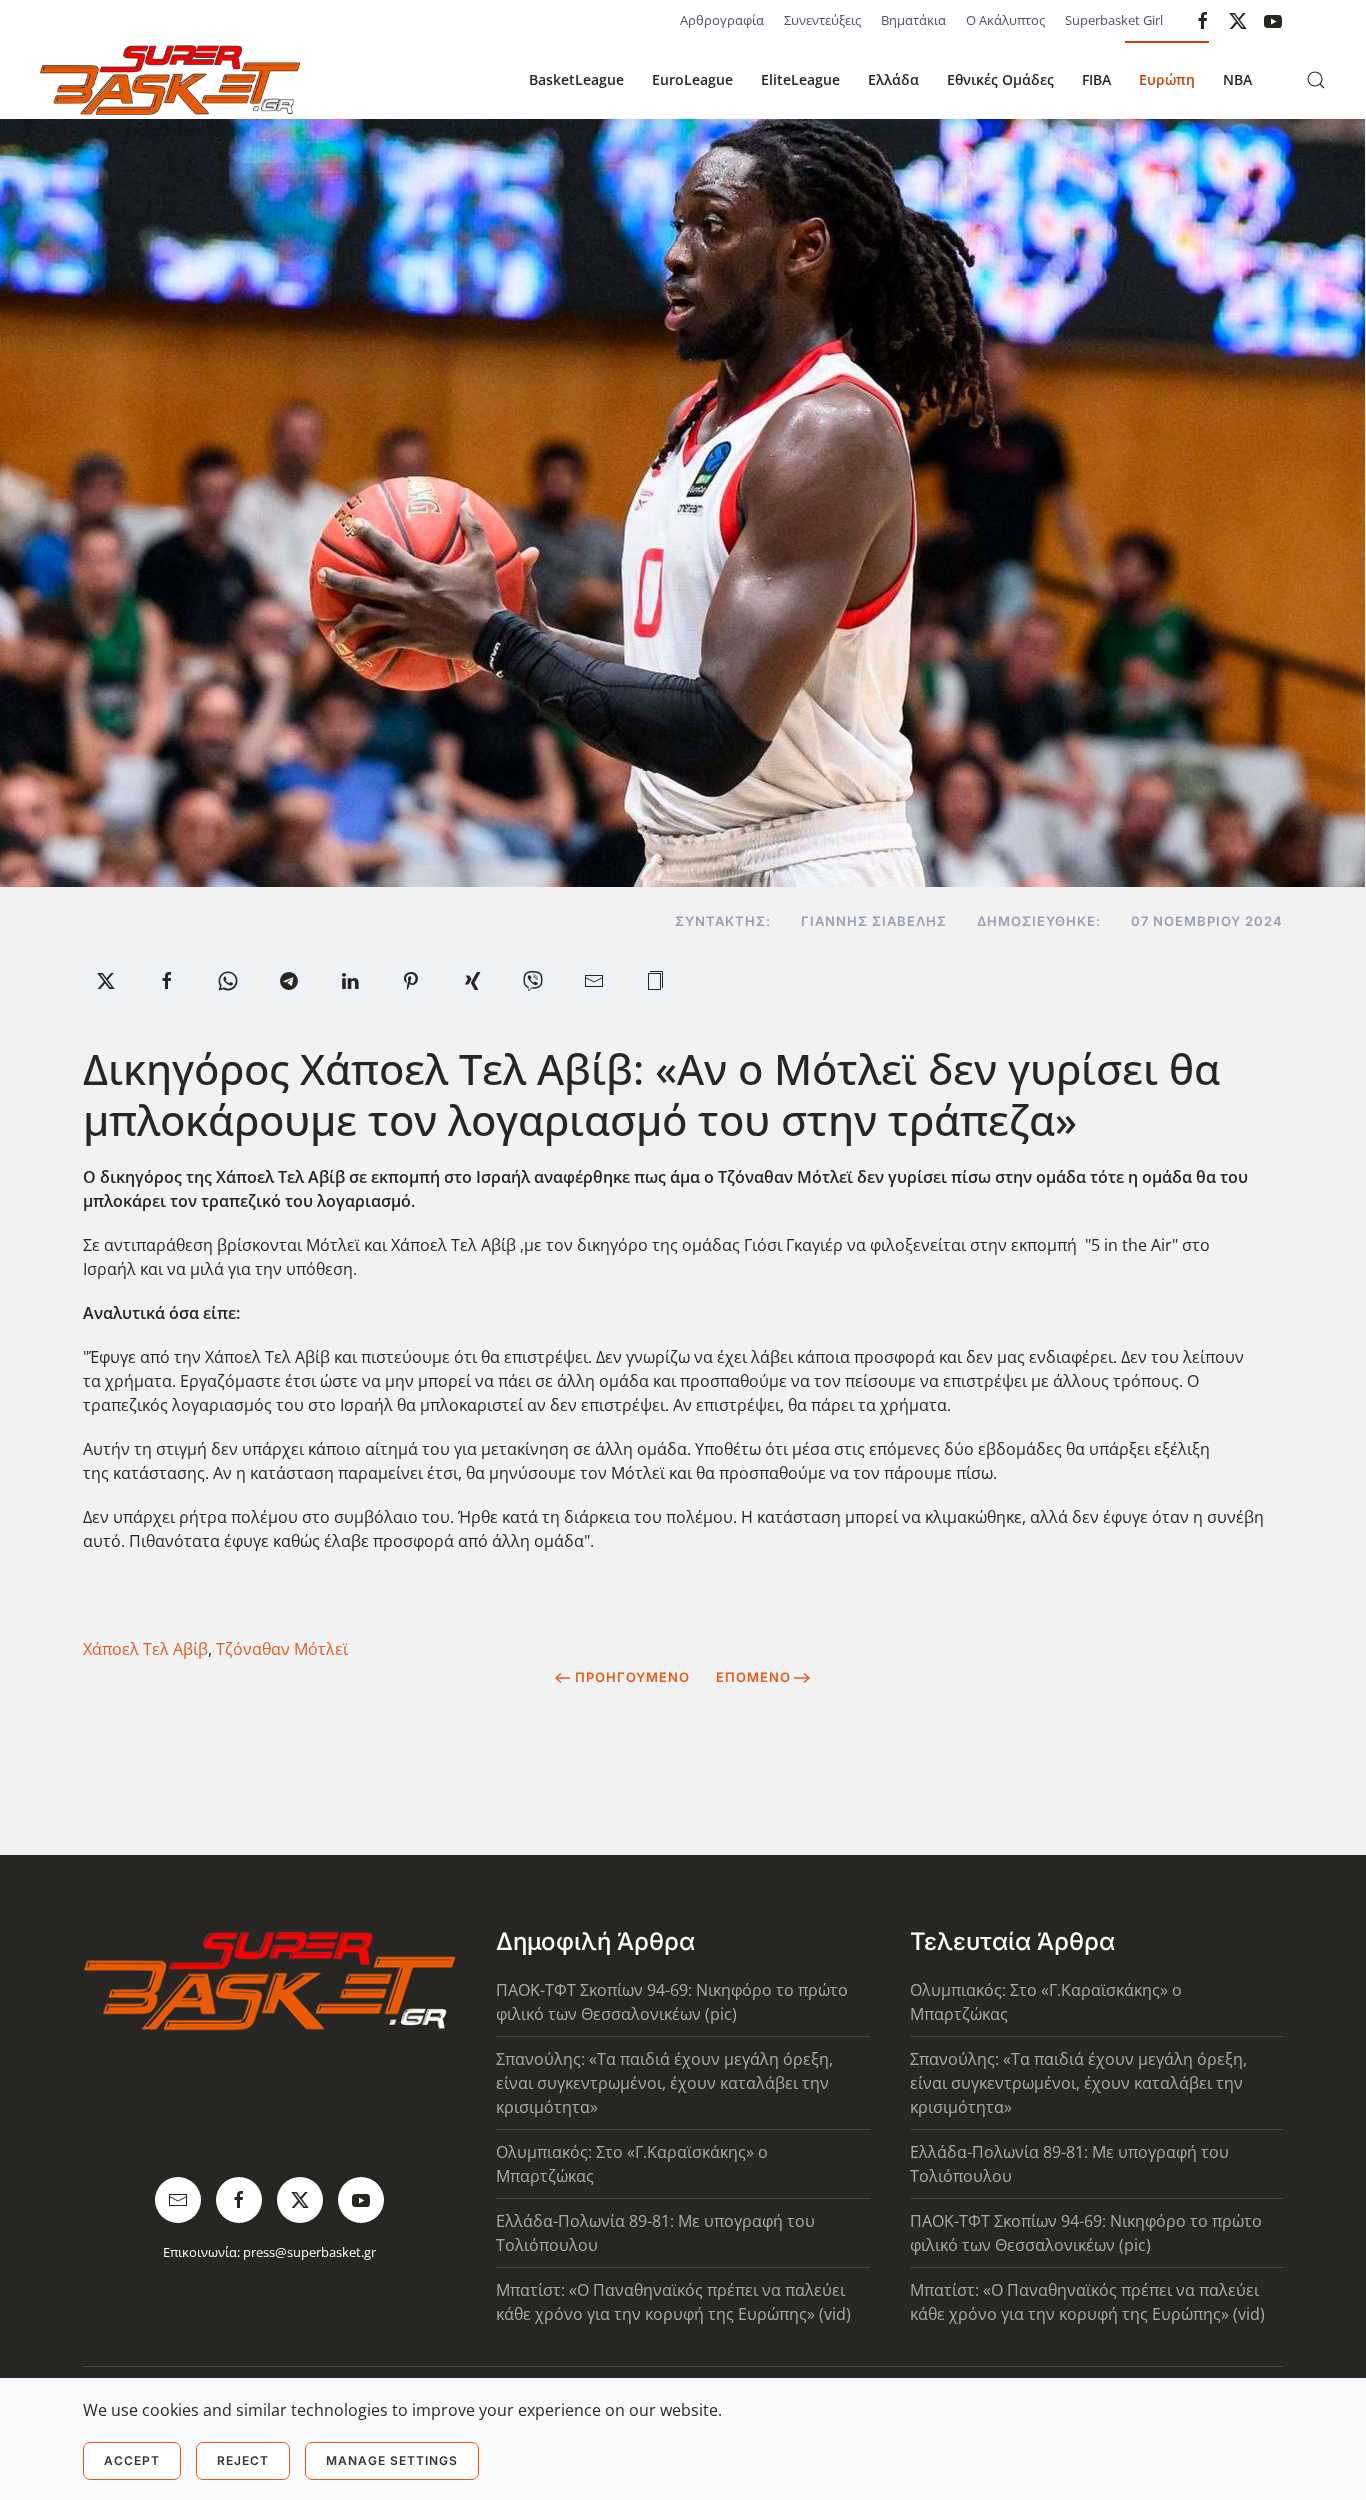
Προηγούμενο (632, 1677)
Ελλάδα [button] (893, 79)
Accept (132, 2460)
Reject (243, 2460)
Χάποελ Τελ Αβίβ (145, 1649)
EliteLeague (800, 79)
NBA (1237, 79)
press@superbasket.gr (309, 2252)
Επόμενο (753, 1677)
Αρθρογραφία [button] (722, 20)
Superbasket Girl (1114, 20)
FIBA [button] (1096, 79)
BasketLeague (576, 79)
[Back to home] (170, 80)
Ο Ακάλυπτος (1005, 20)
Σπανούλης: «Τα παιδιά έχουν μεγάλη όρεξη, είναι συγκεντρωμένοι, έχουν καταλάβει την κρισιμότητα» (664, 2083)
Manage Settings (392, 2460)
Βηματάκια (913, 20)
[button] (1316, 80)
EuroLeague (692, 79)
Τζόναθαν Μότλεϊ (282, 1649)
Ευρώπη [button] (1167, 79)
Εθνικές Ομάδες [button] (1000, 79)
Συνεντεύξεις (822, 20)
